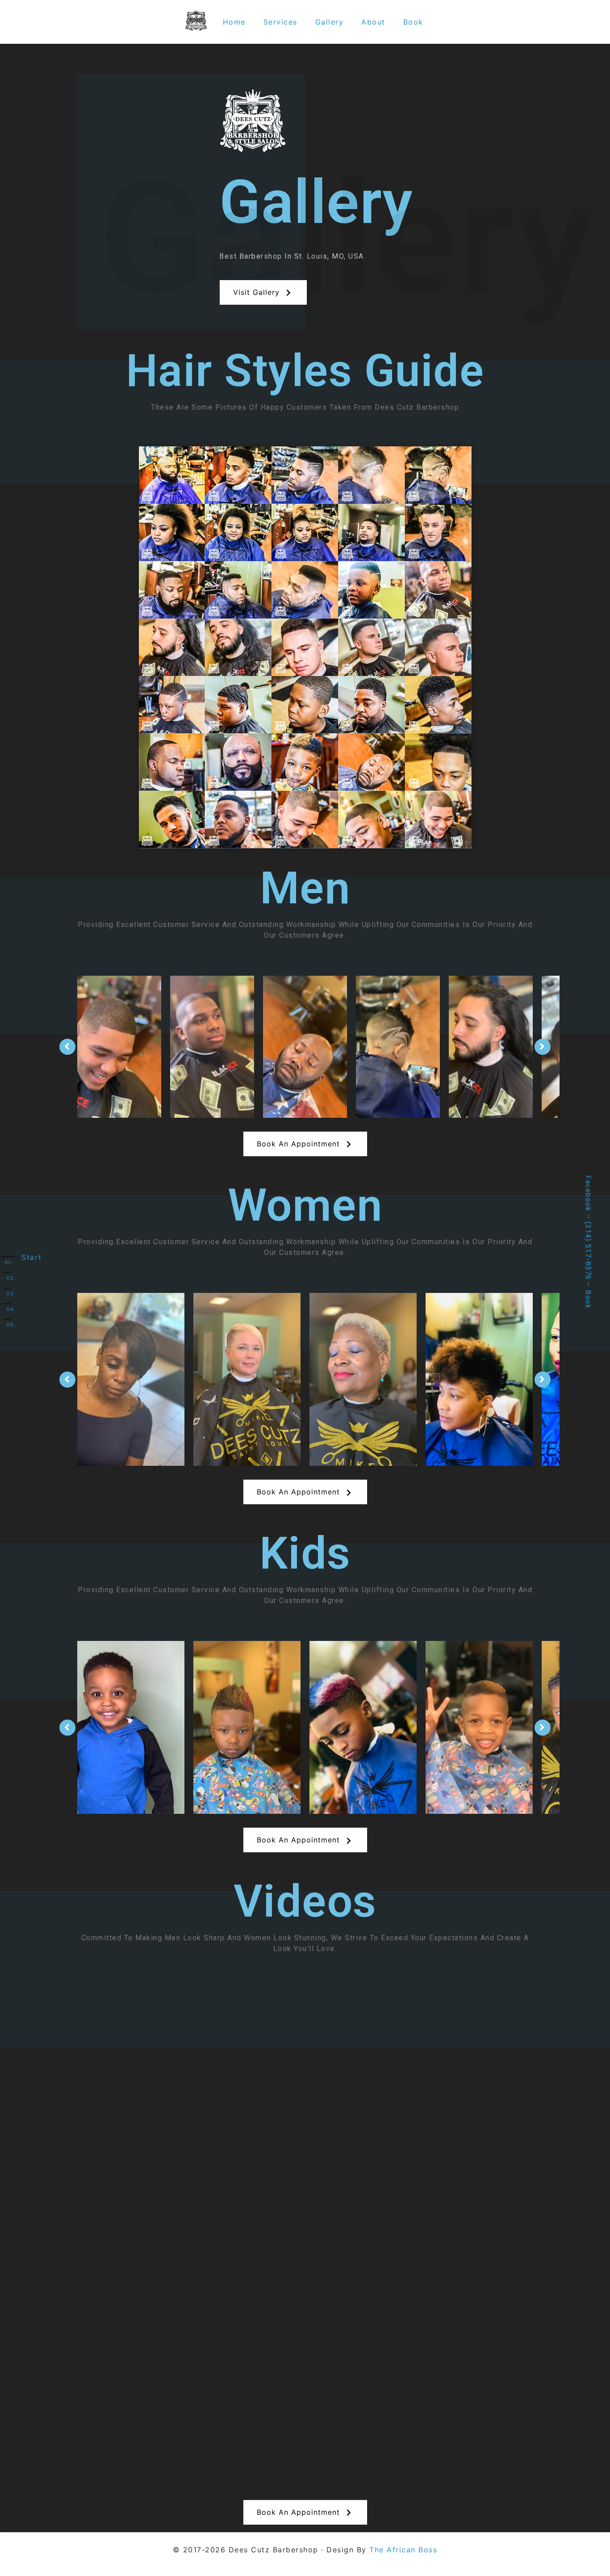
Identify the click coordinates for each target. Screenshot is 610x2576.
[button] (263, 292)
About (373, 22)
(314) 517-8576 (588, 1251)
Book (413, 22)
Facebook (588, 1193)
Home (234, 22)
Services (280, 22)
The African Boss (403, 2550)
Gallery (330, 22)
